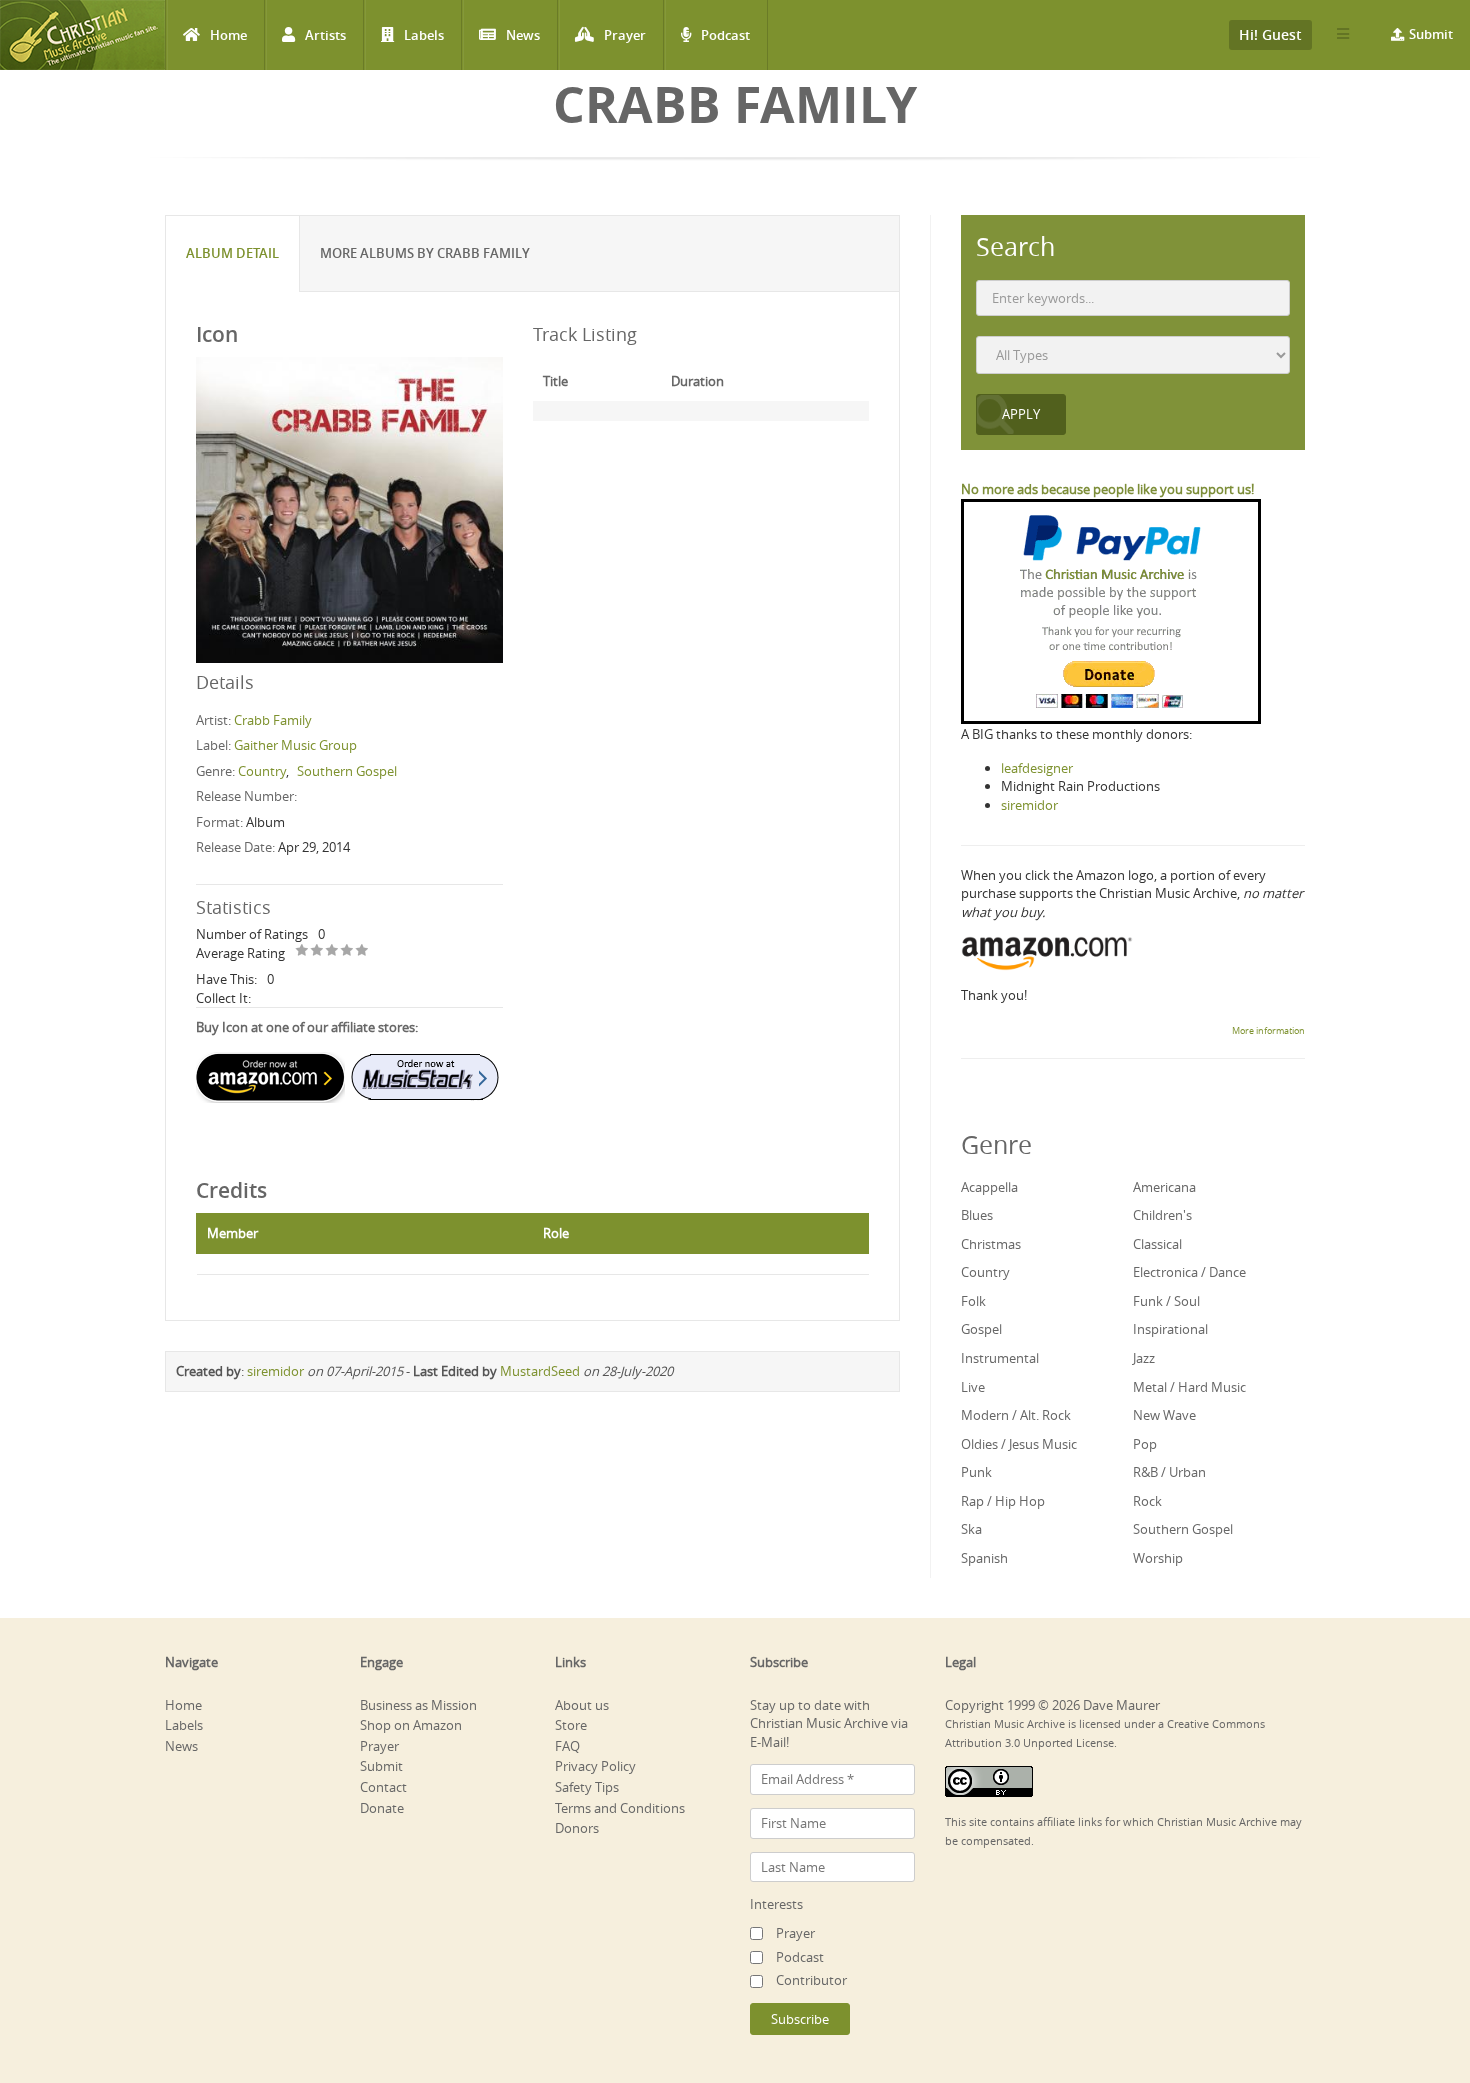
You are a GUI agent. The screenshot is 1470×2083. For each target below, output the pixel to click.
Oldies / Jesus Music (1019, 1444)
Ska (971, 1529)
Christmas (991, 1244)
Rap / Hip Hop (1003, 1501)
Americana (1164, 1187)
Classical (1157, 1244)
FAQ (567, 1746)
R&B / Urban (1169, 1472)
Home (228, 35)
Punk (976, 1472)
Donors (577, 1828)
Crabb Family (273, 720)
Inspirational (1170, 1329)
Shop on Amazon (411, 1725)
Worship (1158, 1558)
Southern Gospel (347, 771)
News (523, 35)
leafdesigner (1037, 768)
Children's (1162, 1215)
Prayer (625, 35)
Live (973, 1387)
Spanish (984, 1558)
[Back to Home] (82, 35)
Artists (325, 35)
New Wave (1164, 1415)
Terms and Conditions (620, 1808)
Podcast (725, 35)
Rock (1147, 1501)
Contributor (811, 1980)
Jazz (1144, 1358)
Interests (776, 1904)
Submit (1431, 34)
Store (571, 1725)
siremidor (275, 1371)
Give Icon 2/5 (317, 951)
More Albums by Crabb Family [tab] (425, 253)
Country (262, 771)
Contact (383, 1787)
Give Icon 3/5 (332, 951)
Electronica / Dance (1189, 1272)
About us (582, 1705)
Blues (977, 1215)
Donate (382, 1808)
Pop (1145, 1444)
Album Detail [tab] (232, 253)
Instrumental (1000, 1358)
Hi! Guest (1270, 34)
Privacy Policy (595, 1766)
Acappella (989, 1187)
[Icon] (349, 509)
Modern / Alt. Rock (1016, 1415)
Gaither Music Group (295, 745)
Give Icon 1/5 (302, 951)
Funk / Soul (1166, 1301)
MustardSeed (540, 1371)
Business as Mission (418, 1705)
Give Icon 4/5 (347, 951)
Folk (973, 1301)
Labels (424, 35)
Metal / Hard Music (1189, 1387)
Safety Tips (587, 1787)
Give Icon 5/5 (362, 951)
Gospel (981, 1329)
